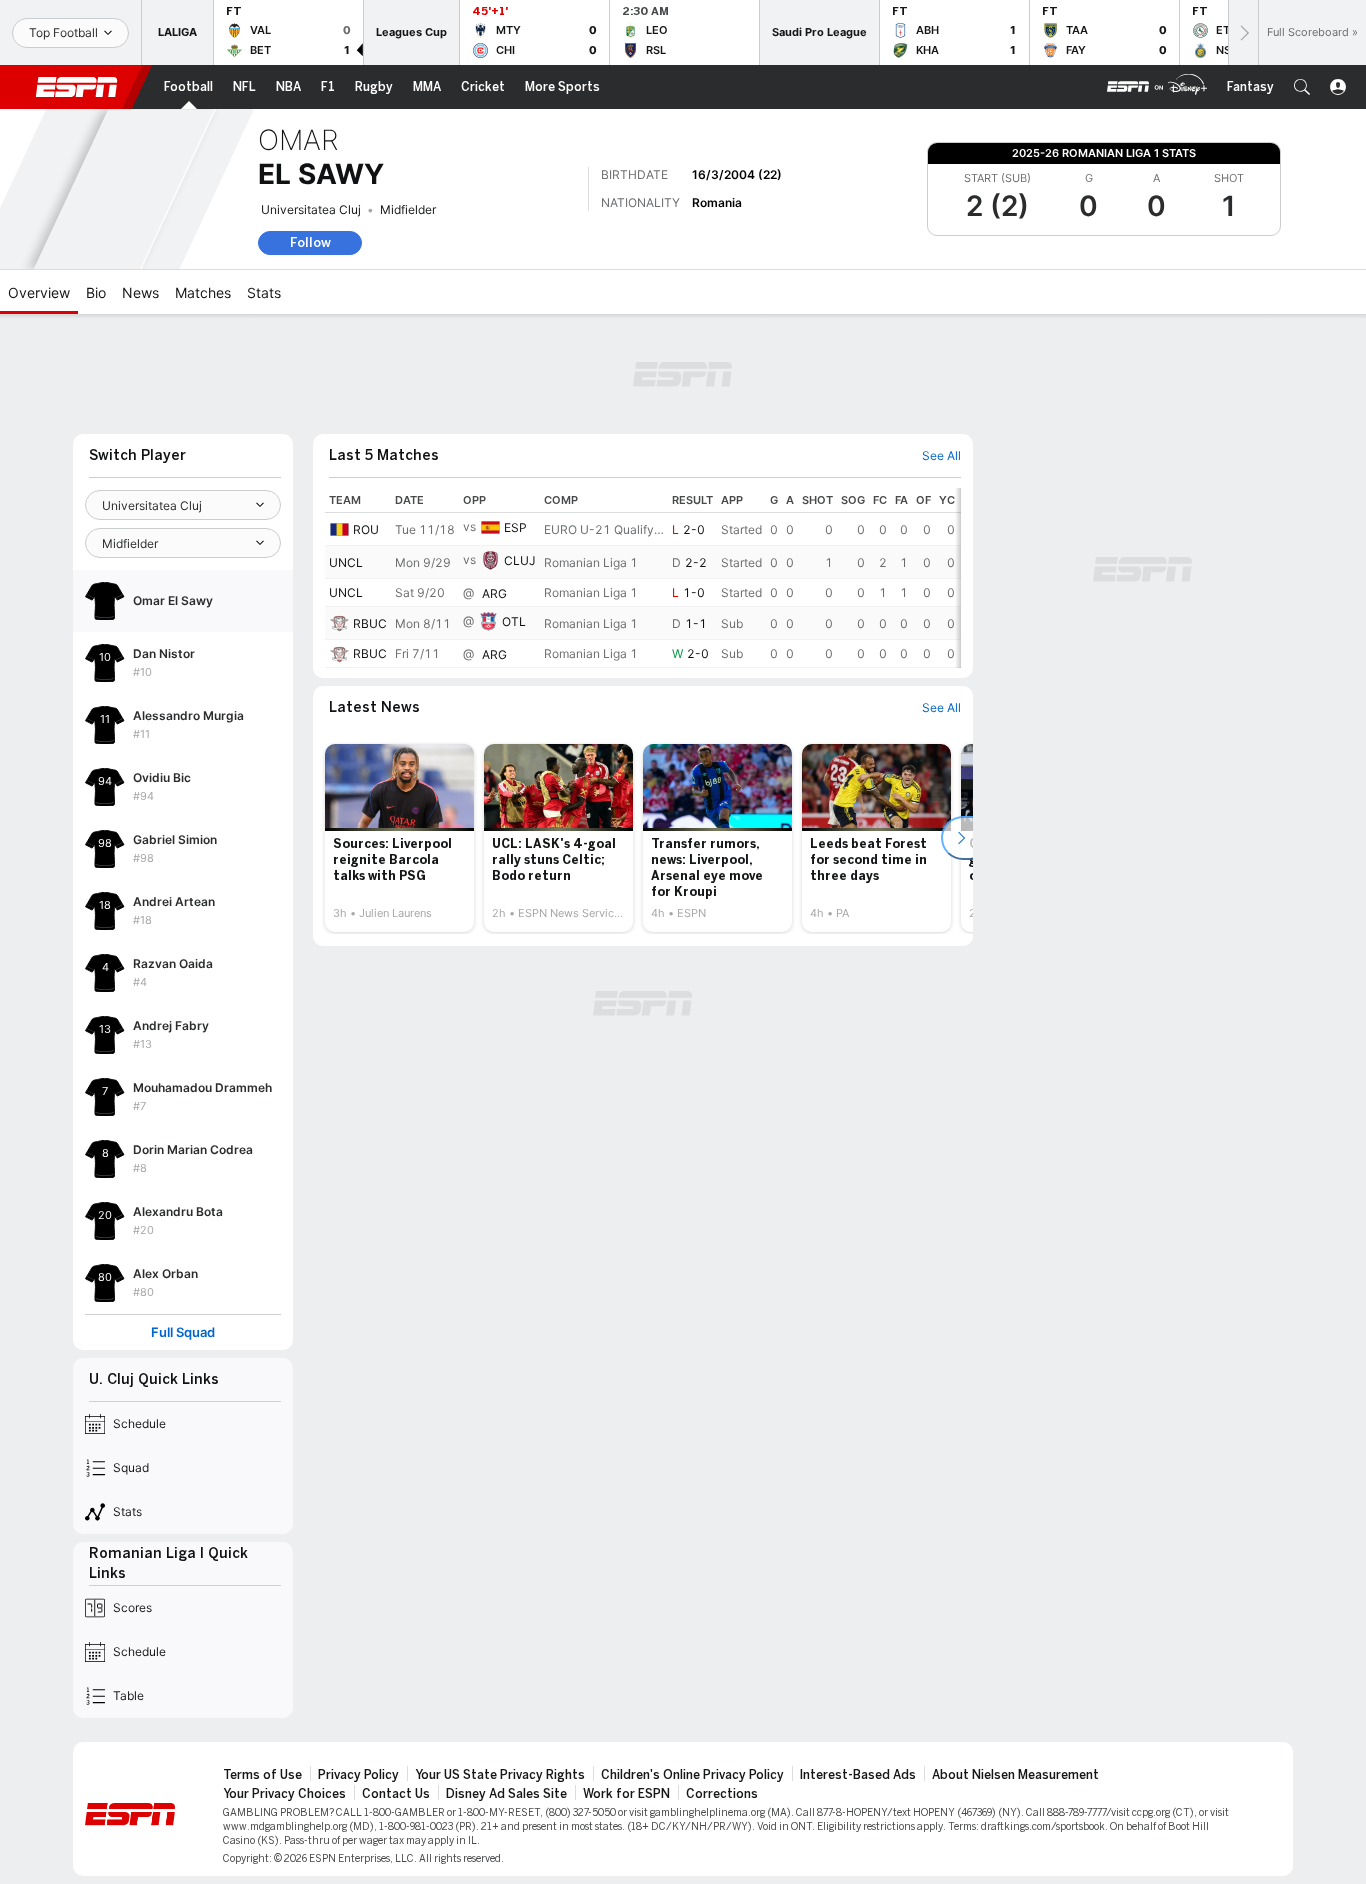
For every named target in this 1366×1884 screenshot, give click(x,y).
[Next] (1243, 32)
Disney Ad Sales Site (506, 1794)
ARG (494, 593)
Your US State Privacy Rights (500, 1775)
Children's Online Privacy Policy (692, 1775)
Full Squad (183, 1332)
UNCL (346, 562)
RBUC (370, 623)
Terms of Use (262, 1775)
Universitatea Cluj (311, 209)
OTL (514, 621)
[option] (399, 838)
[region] (643, 578)
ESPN (77, 87)
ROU (366, 529)
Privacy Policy (358, 1775)
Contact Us (396, 1794)
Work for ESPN (626, 1794)
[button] (1302, 87)
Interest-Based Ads (858, 1775)
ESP (515, 527)
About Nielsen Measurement (1015, 1775)
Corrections (722, 1794)
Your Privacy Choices (284, 1794)
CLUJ (520, 560)
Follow (310, 242)
